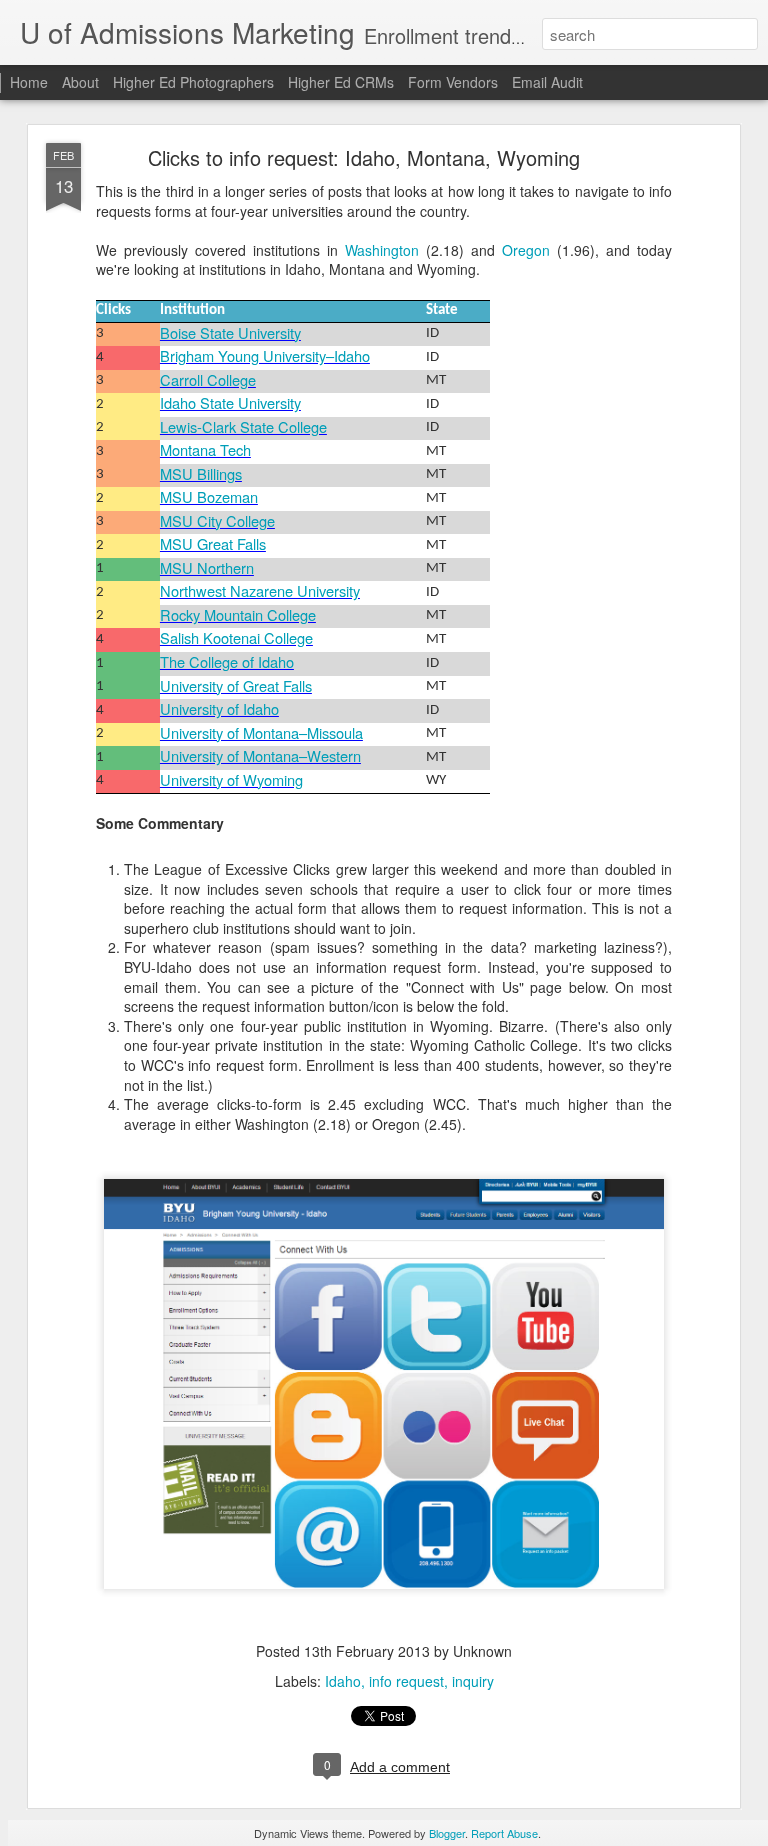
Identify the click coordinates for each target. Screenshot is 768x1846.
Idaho (343, 1681)
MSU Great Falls (213, 543)
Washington (382, 250)
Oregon (526, 250)
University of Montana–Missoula (261, 732)
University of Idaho (219, 708)
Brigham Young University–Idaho (265, 355)
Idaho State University (230, 402)
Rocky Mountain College (238, 614)
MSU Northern (207, 567)
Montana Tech (205, 449)
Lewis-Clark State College (243, 426)
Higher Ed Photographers (193, 82)
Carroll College (208, 379)
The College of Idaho (227, 661)
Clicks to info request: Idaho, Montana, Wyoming (364, 157)
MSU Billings (201, 473)
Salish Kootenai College (236, 637)
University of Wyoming (231, 779)
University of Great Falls (236, 685)
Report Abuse (504, 1833)
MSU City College (217, 520)
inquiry (473, 1681)
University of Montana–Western (260, 755)
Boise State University (230, 332)
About (80, 82)
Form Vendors (453, 82)
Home (29, 82)
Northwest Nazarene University (260, 590)
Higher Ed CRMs (341, 82)
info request (406, 1681)
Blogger (447, 1833)
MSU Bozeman (209, 496)
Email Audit (547, 82)
